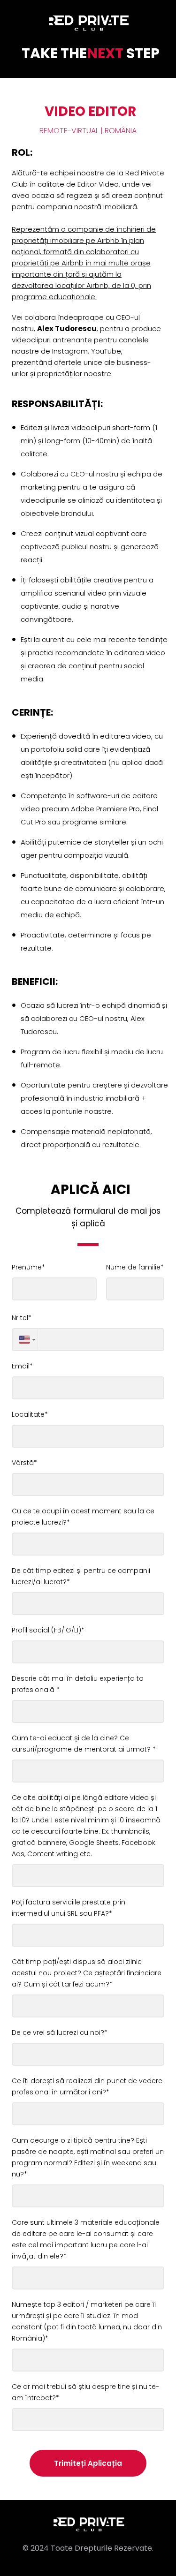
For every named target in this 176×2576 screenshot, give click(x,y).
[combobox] (25, 1340)
